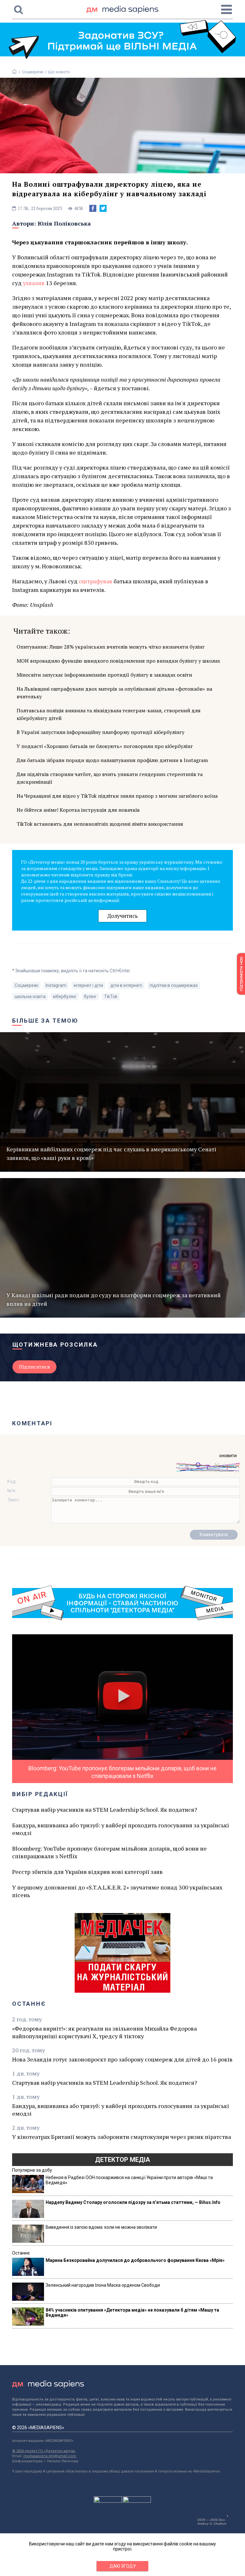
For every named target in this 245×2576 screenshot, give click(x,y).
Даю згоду (123, 2566)
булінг (90, 997)
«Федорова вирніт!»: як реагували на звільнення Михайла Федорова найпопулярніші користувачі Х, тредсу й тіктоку (104, 2032)
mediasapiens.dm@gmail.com (50, 2456)
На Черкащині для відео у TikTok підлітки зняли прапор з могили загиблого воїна (117, 796)
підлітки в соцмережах (174, 985)
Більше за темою (45, 1021)
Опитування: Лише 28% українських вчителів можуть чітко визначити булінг (111, 647)
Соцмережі (33, 72)
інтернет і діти (88, 985)
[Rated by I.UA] (108, 2501)
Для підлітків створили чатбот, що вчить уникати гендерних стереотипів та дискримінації (110, 778)
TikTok (111, 997)
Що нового (59, 72)
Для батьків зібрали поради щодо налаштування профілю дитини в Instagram (112, 760)
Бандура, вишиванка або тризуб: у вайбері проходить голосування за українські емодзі (121, 1829)
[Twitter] (103, 208)
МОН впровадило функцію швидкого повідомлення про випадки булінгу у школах (118, 661)
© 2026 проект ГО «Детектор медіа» (44, 2451)
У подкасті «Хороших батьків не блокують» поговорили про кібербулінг (105, 746)
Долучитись (122, 916)
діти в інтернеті (126, 985)
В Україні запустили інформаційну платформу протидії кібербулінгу (100, 732)
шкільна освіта (30, 997)
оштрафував (96, 581)
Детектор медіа (122, 2160)
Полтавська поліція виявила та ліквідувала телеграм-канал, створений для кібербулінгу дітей (109, 714)
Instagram (56, 985)
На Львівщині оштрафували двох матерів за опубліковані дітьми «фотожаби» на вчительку (114, 693)
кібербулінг (65, 997)
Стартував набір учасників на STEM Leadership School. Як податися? (105, 1810)
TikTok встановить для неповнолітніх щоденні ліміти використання (100, 824)
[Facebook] (93, 208)
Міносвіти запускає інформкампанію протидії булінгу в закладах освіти (104, 675)
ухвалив (34, 283)
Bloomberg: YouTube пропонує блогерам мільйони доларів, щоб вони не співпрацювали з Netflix (109, 1852)
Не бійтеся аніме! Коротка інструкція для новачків (78, 810)
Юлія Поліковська (64, 223)
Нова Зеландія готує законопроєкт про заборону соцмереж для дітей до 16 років (122, 2059)
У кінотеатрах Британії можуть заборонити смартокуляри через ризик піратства (122, 2137)
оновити (228, 1456)
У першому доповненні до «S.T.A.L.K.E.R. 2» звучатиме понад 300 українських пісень (117, 1891)
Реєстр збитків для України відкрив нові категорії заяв (87, 1872)
